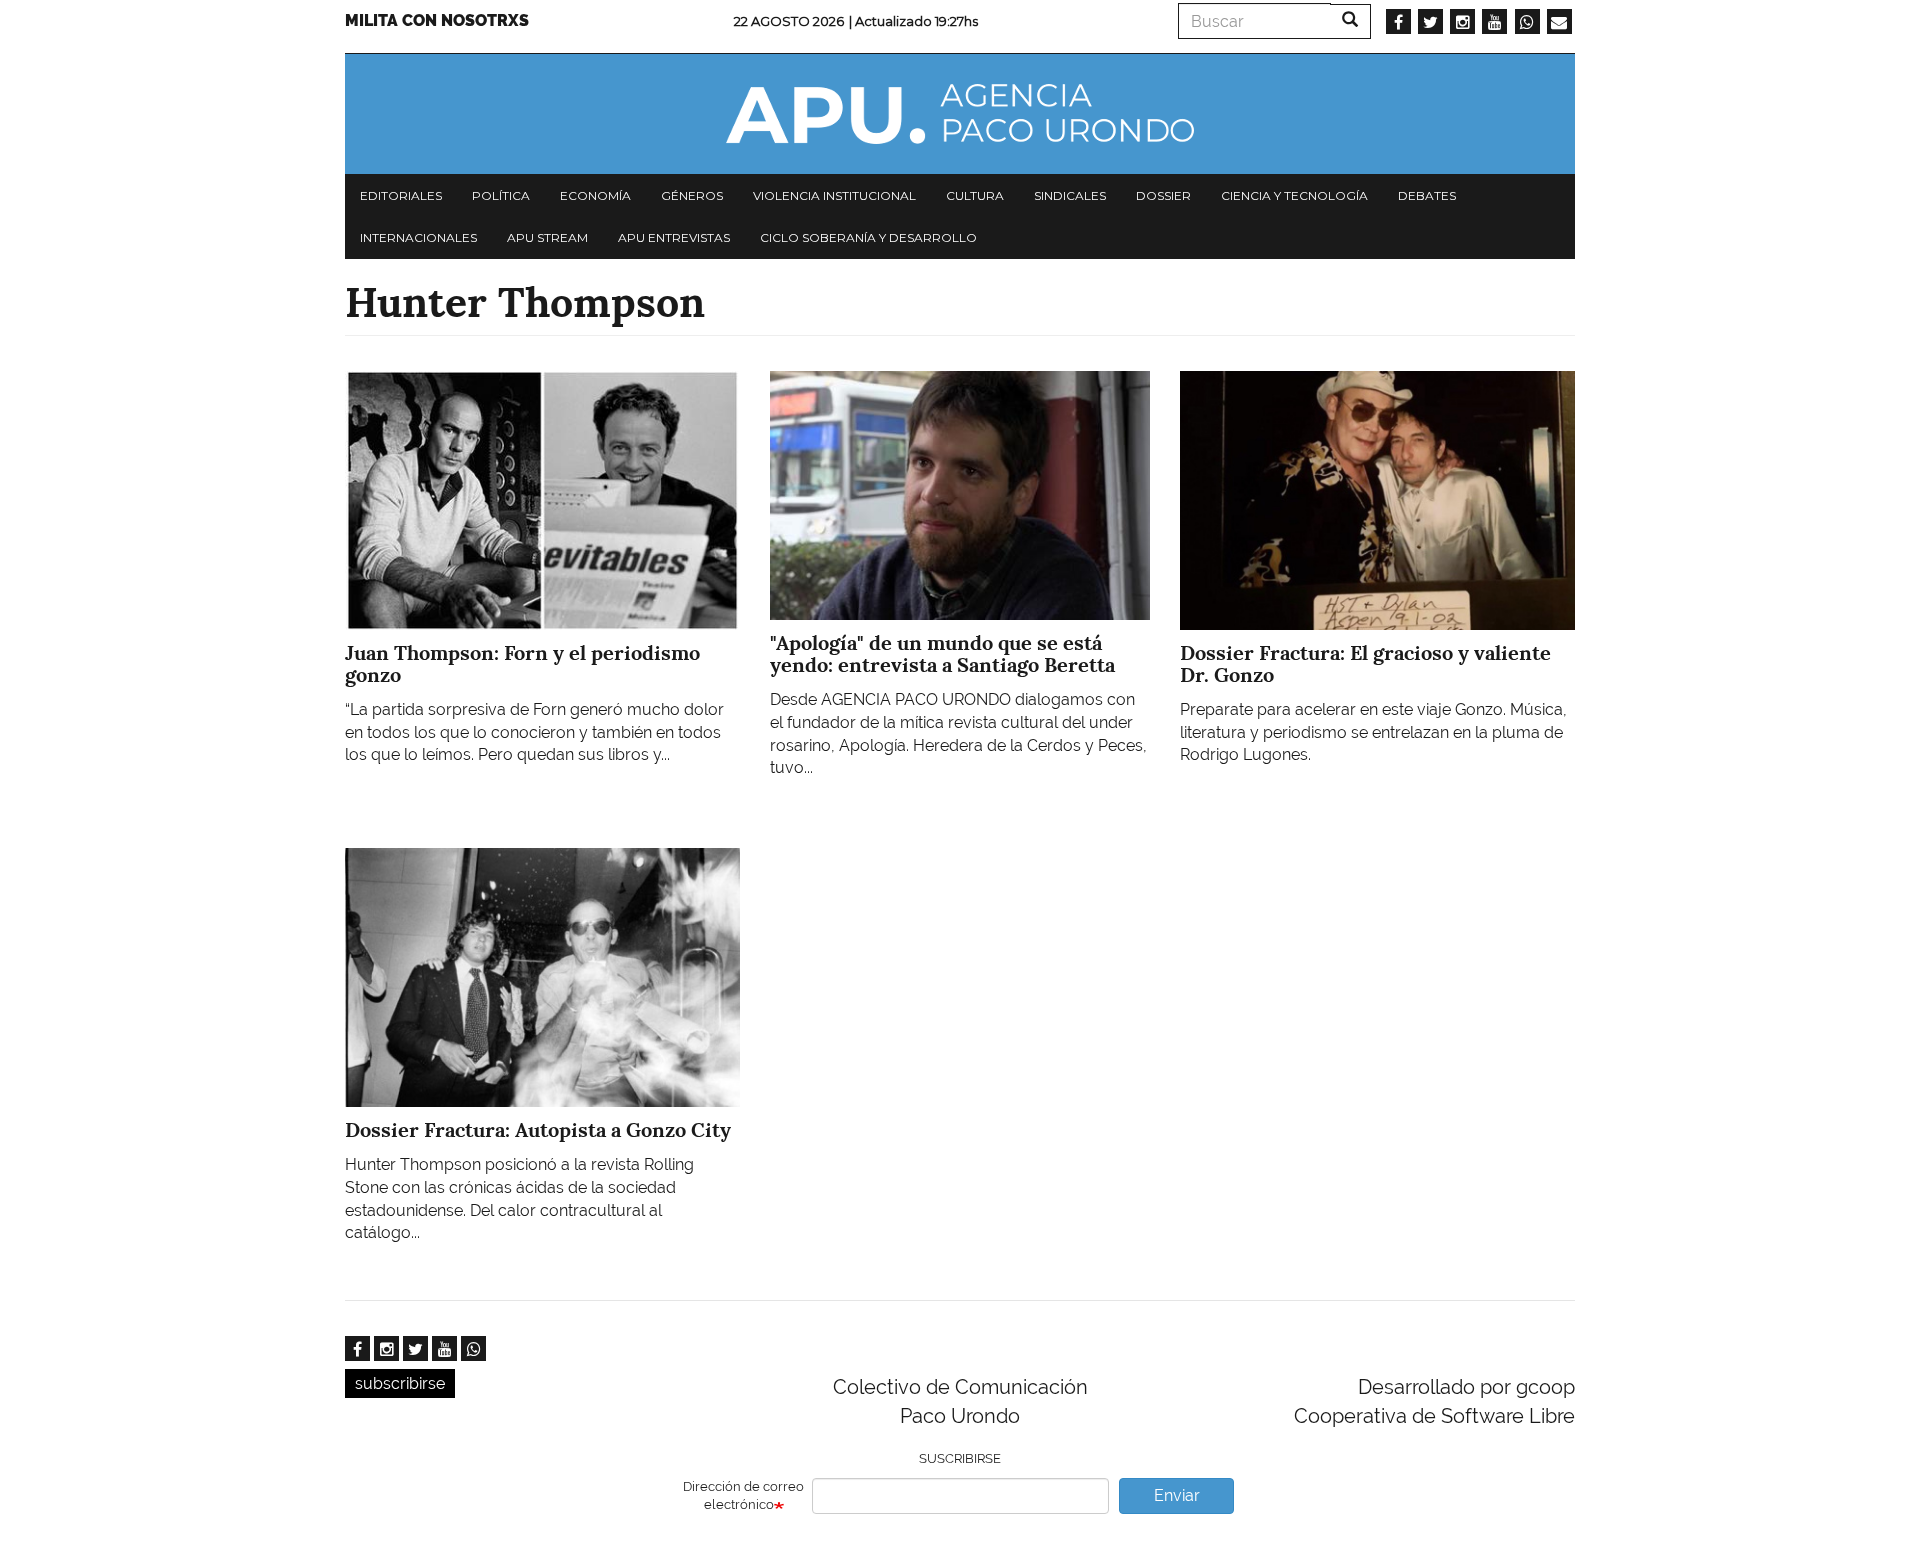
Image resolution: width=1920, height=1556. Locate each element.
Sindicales (1070, 195)
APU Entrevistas (674, 237)
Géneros (692, 195)
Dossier (1163, 195)
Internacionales (418, 237)
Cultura (975, 195)
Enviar (1177, 1495)
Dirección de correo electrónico (743, 1496)
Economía (595, 195)
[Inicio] (960, 114)
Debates (1427, 195)
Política (501, 195)
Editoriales (401, 195)
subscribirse (400, 1383)
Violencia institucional (834, 195)
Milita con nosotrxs (437, 20)
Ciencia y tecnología (1294, 195)
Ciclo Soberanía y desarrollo (868, 237)
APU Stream (547, 237)
